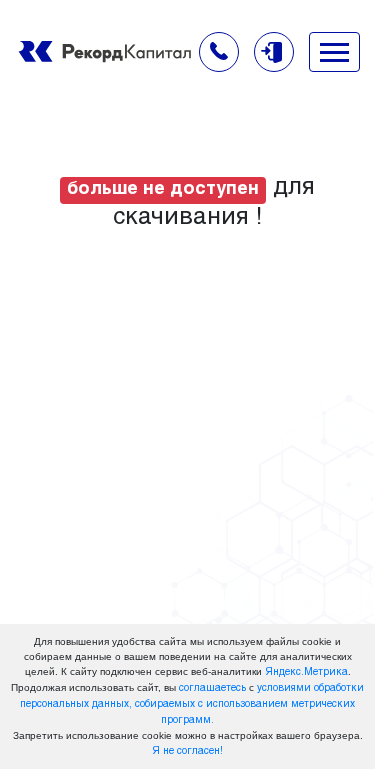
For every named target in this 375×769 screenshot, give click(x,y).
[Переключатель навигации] (334, 52)
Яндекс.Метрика (306, 672)
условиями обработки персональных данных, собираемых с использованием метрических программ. (192, 704)
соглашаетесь (212, 688)
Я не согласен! (187, 751)
